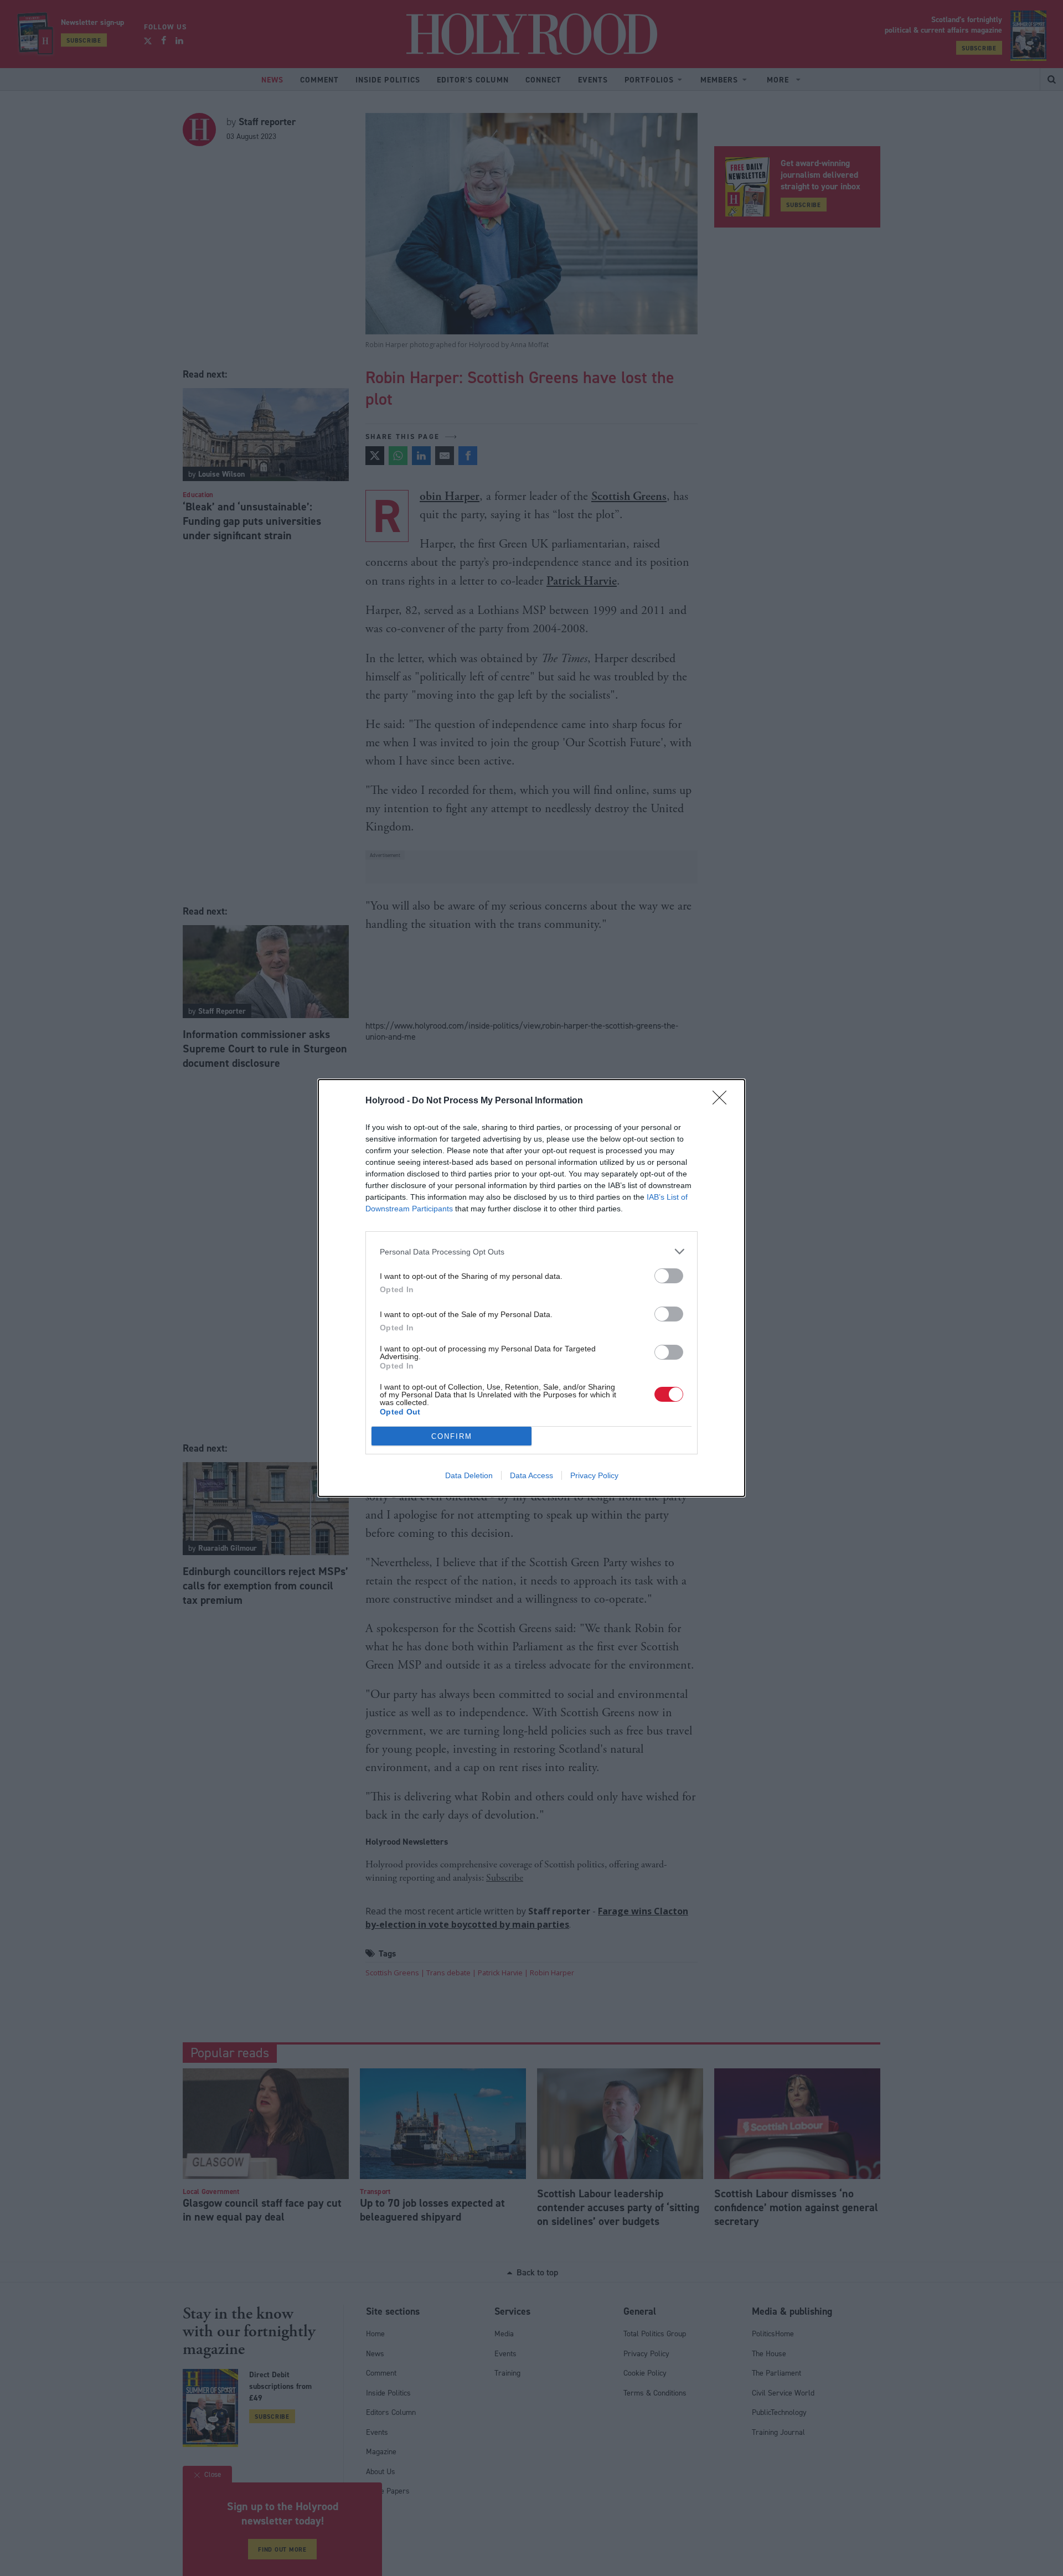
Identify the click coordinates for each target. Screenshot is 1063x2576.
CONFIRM (452, 1436)
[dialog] (531, 1288)
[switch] (669, 1276)
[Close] (723, 1101)
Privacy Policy (594, 1475)
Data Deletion (469, 1475)
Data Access (531, 1475)
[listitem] (531, 1251)
